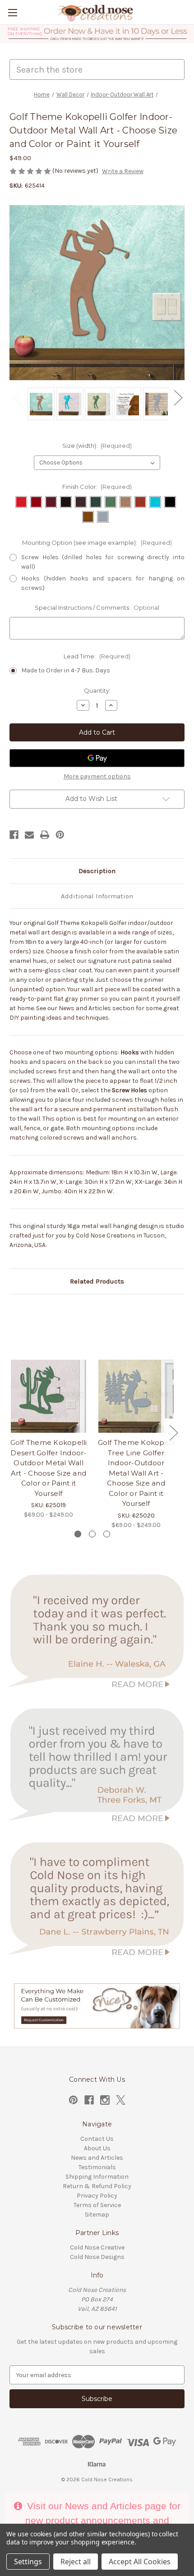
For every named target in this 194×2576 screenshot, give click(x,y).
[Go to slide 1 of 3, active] (78, 1534)
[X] (121, 2100)
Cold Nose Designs (97, 2257)
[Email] (29, 835)
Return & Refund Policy (97, 2186)
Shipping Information (97, 2177)
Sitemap (97, 2215)
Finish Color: (97, 487)
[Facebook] (14, 835)
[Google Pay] (97, 758)
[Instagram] (105, 2100)
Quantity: (97, 690)
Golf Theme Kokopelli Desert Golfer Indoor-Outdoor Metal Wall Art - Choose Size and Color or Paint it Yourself (49, 1468)
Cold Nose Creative (97, 2247)
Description (97, 871)
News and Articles (97, 2158)
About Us (97, 2148)
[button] (97, 34)
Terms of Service (97, 2205)
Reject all (76, 2562)
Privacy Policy (97, 2196)
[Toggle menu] (12, 12)
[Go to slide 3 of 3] (107, 1534)
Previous (16, 397)
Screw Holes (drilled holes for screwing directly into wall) (103, 562)
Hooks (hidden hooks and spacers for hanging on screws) (103, 583)
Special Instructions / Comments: (97, 607)
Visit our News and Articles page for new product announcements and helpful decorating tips (102, 2520)
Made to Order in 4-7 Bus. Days (66, 670)
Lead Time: (97, 656)
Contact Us (97, 2139)
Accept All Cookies (140, 2562)
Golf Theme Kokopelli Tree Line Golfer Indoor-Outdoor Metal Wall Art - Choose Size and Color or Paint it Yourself (136, 1473)
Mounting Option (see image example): (97, 543)
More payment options (97, 776)
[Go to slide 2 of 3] (92, 1534)
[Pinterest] (60, 835)
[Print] (45, 835)
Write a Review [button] (123, 171)
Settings (28, 2562)
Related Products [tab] (97, 1281)
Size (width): (97, 446)
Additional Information (97, 896)
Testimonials (97, 2167)
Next (178, 397)
